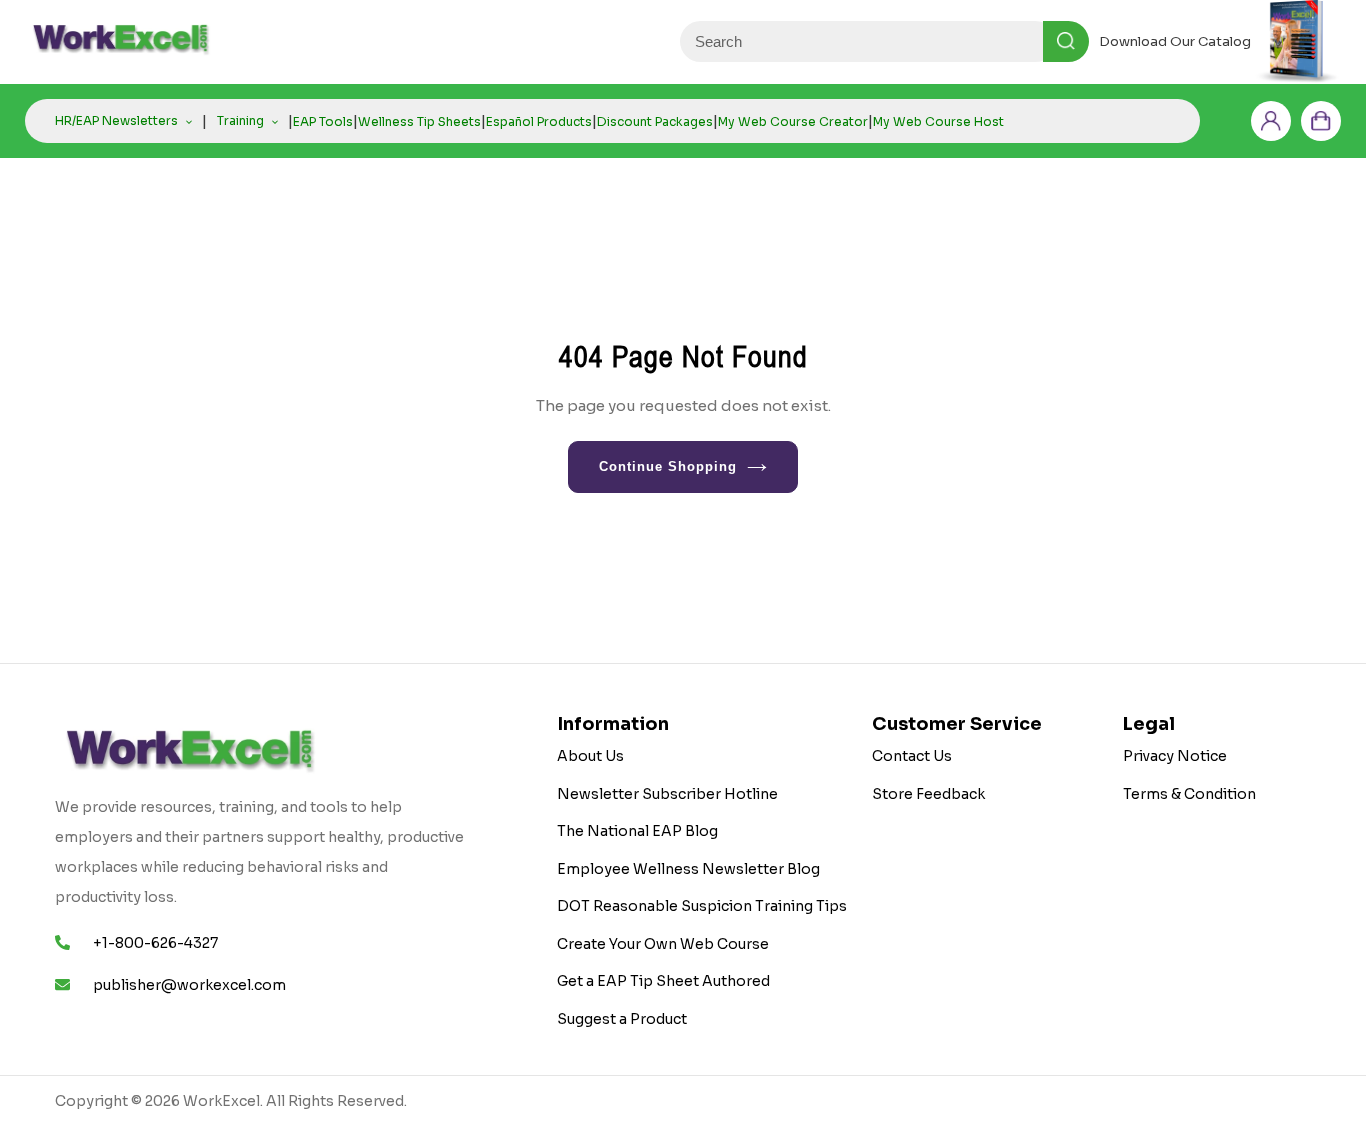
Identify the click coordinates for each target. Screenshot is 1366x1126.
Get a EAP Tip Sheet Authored (663, 981)
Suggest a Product (622, 1019)
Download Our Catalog (1175, 41)
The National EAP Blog (637, 831)
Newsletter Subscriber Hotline (667, 794)
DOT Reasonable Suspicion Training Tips (702, 906)
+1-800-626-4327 (155, 943)
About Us (590, 756)
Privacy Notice (1175, 756)
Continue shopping (668, 466)
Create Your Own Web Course (663, 944)
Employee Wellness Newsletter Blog (688, 869)
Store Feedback (928, 794)
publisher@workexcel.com (189, 985)
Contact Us (912, 756)
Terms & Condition (1189, 794)
